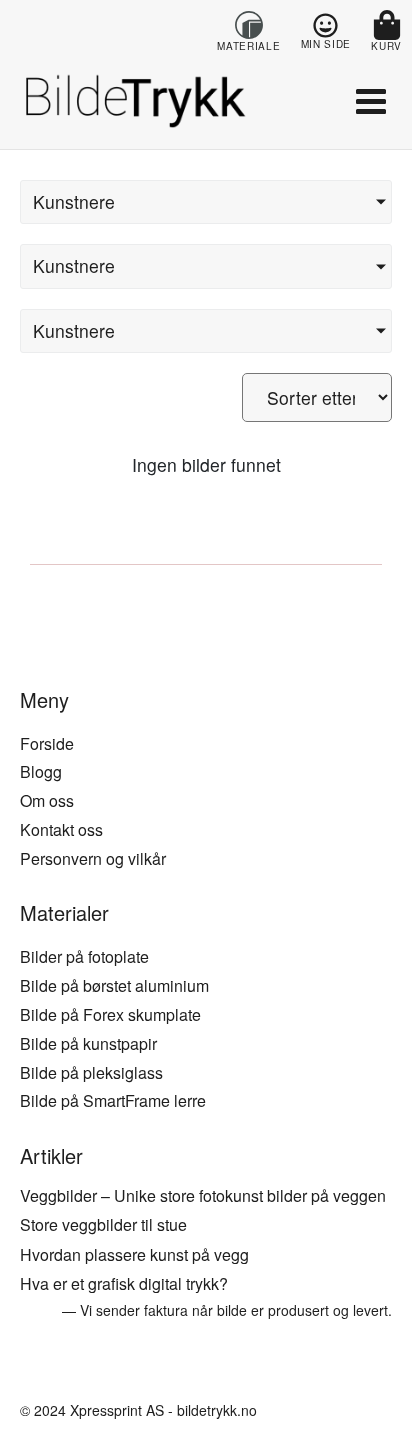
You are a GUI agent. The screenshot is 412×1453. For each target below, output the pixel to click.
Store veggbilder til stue (103, 1224)
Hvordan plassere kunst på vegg (134, 1254)
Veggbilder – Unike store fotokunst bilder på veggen (203, 1195)
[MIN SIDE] (325, 25)
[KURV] (387, 25)
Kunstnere (74, 201)
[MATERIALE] (249, 25)
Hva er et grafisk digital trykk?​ (124, 1283)
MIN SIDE (326, 44)
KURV (386, 46)
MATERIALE (248, 46)
